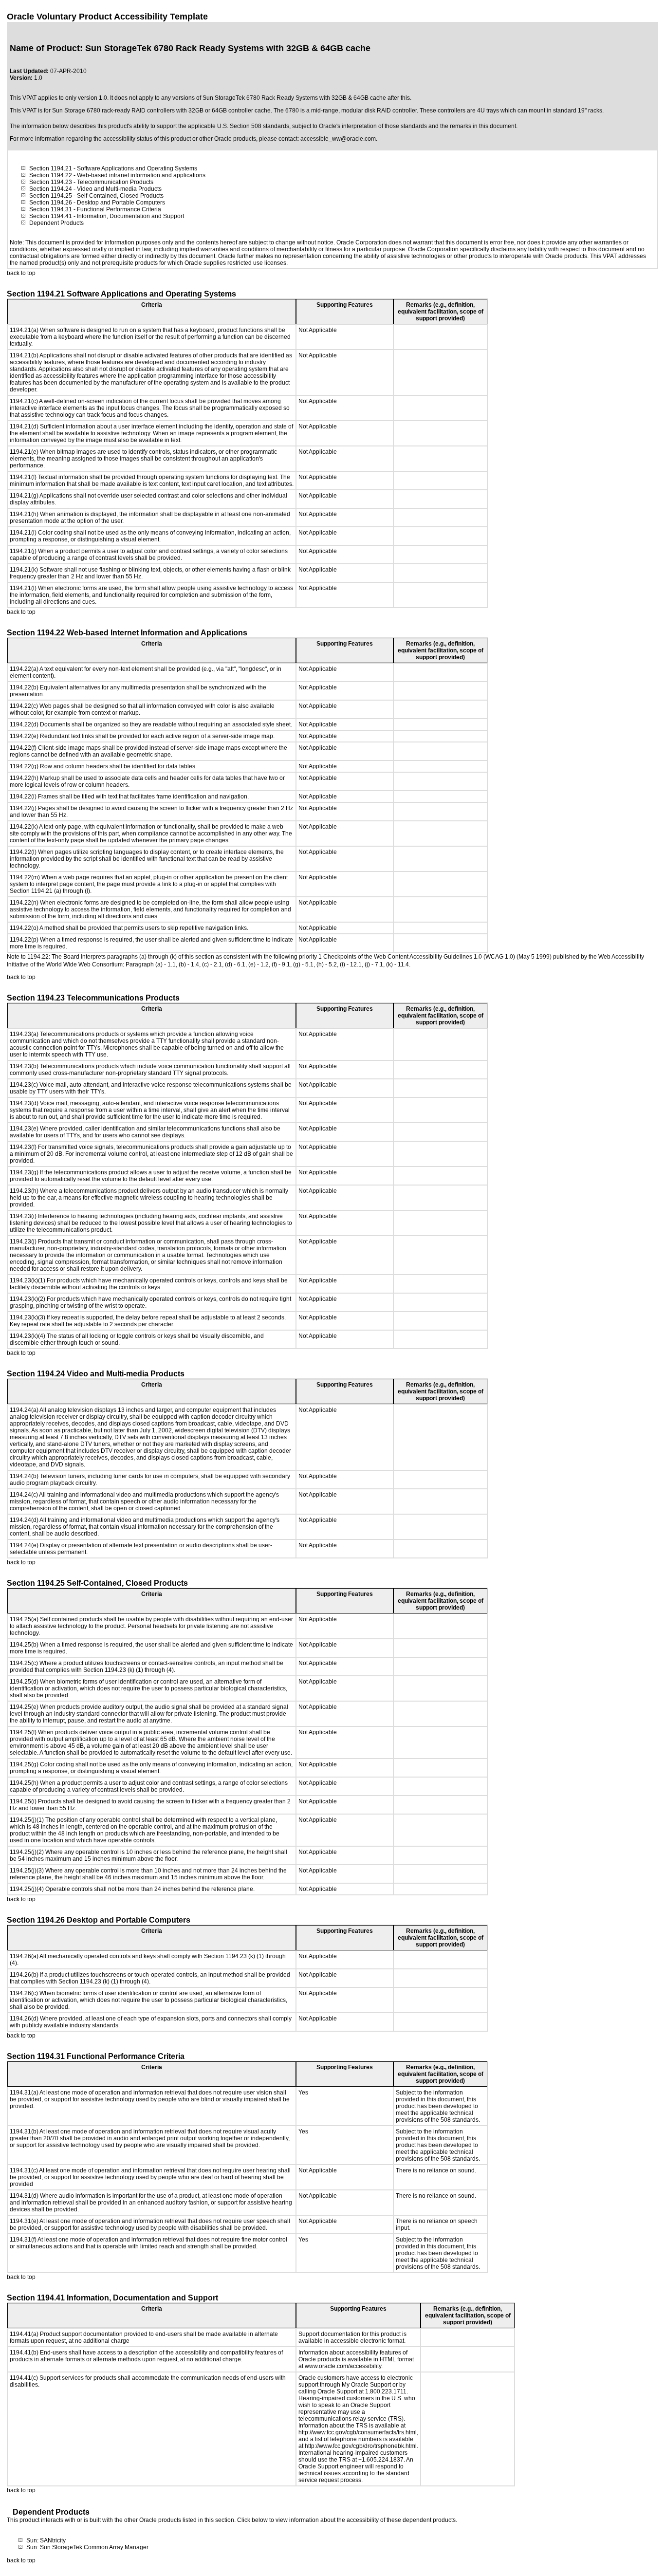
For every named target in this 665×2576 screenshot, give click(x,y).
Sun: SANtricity (46, 2540)
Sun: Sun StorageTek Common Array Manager (87, 2547)
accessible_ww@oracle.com (338, 139)
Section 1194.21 (51, 168)
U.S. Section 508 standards (253, 126)
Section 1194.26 (51, 203)
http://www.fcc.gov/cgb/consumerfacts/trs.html (358, 2432)
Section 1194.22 (51, 175)
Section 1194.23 (51, 182)
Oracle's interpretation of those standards (373, 126)
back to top (21, 273)
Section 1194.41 (51, 216)
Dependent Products (56, 223)
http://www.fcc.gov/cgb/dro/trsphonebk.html (361, 2446)
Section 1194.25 (51, 196)
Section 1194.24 (51, 189)
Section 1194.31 (51, 209)
